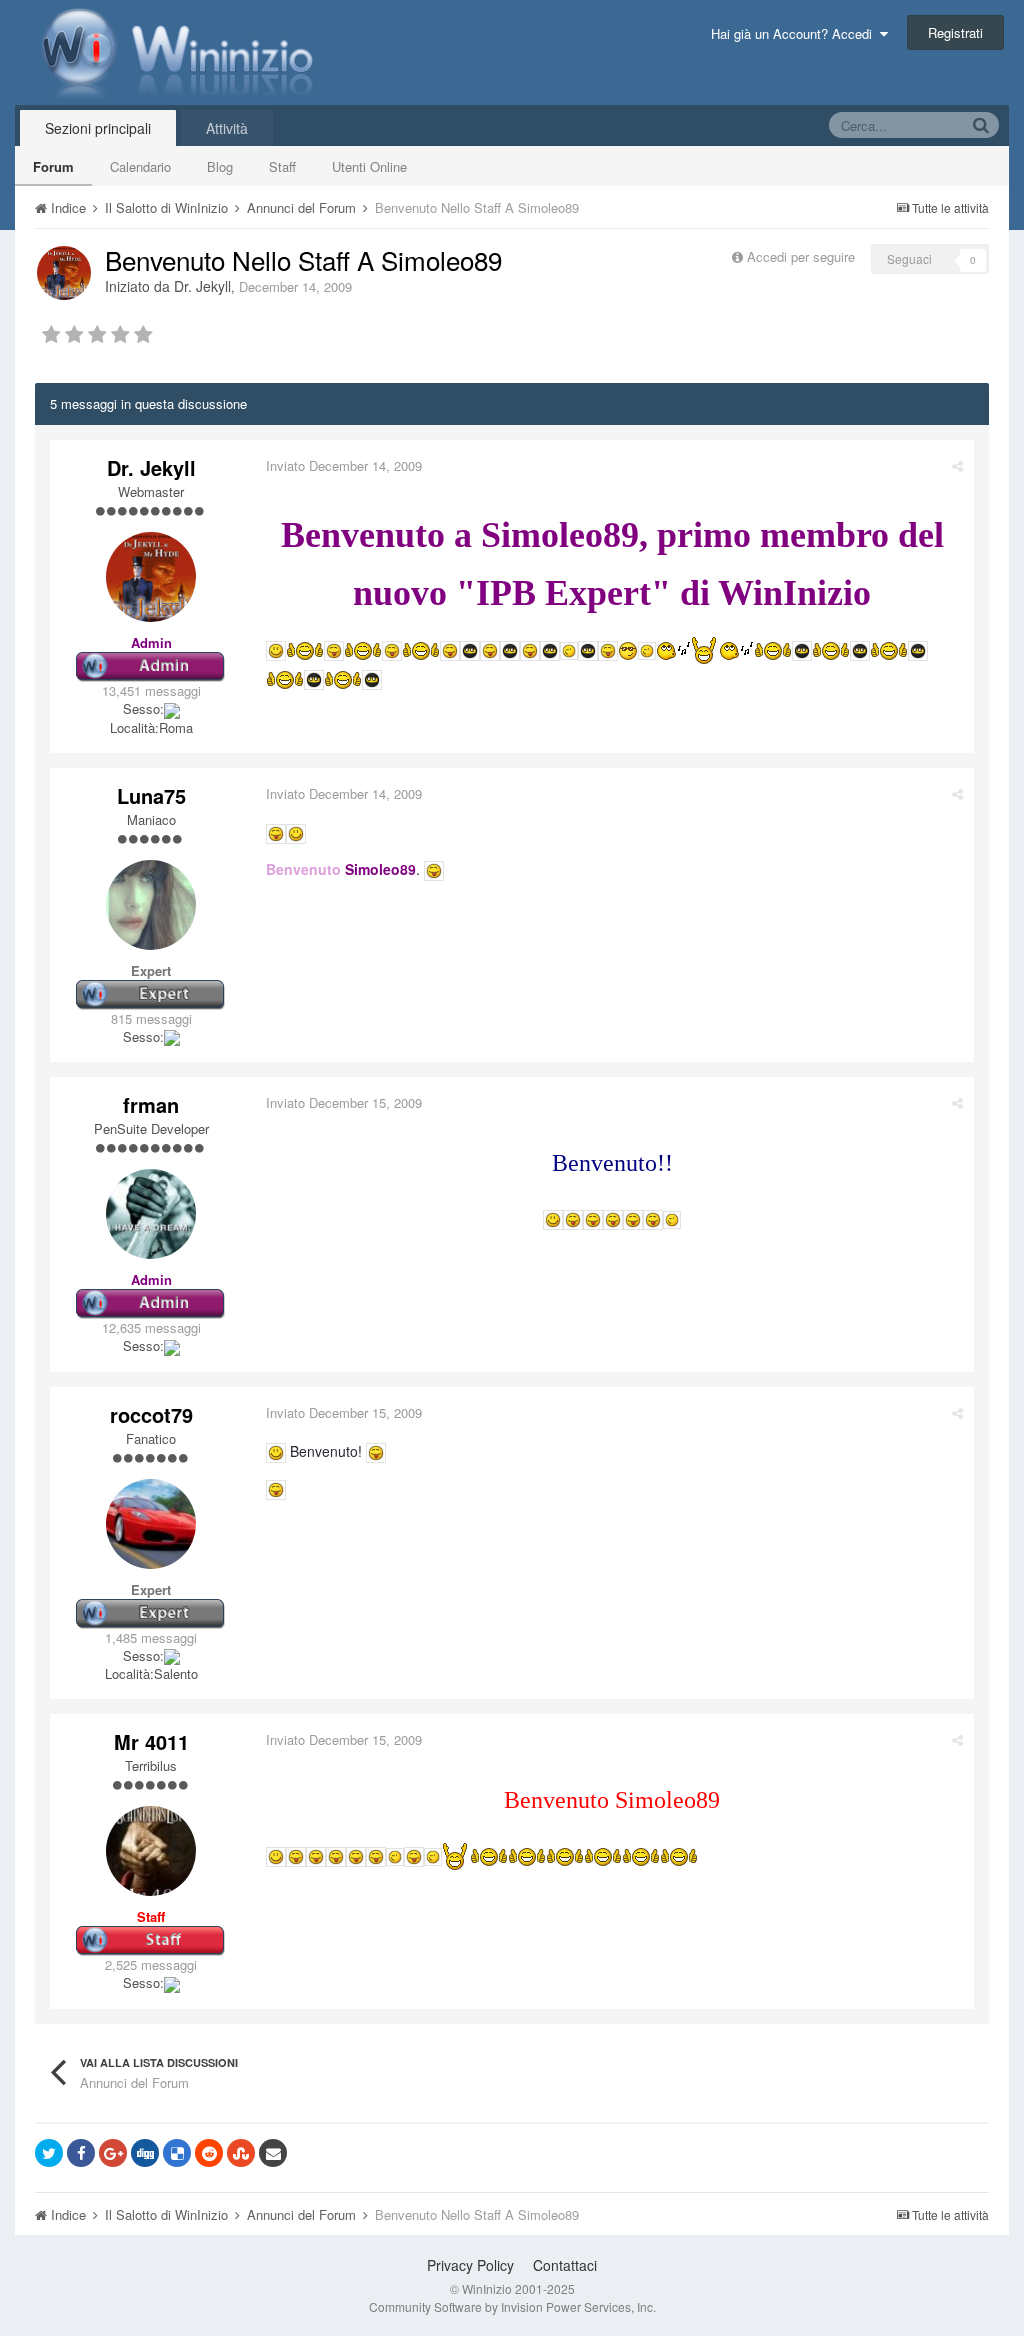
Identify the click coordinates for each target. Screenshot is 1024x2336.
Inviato (344, 465)
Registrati (955, 32)
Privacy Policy (470, 2265)
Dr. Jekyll (202, 286)
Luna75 (151, 795)
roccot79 (151, 1414)
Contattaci (565, 2265)
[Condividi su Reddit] (209, 2153)
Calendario (140, 166)
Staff (282, 166)
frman (151, 1104)
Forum (53, 166)
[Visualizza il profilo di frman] (151, 1214)
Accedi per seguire (803, 256)
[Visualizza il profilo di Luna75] (151, 905)
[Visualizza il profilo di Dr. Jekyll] (64, 273)
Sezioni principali (98, 128)
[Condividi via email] (273, 2153)
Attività (227, 128)
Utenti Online (369, 166)
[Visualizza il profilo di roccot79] (151, 1524)
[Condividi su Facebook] (81, 2153)
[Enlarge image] (276, 649)
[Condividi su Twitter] (49, 2153)
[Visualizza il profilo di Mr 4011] (151, 1851)
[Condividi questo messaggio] (957, 465)
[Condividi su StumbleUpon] (241, 2153)
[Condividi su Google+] (113, 2153)
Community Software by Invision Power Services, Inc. (512, 2306)
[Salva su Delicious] (177, 2153)
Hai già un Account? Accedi (795, 33)
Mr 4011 (151, 1741)
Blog (220, 166)
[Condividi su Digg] (145, 2153)
